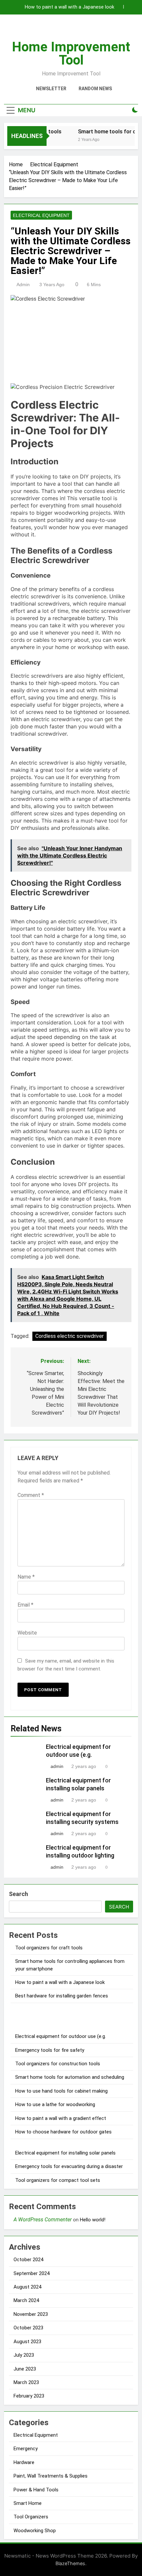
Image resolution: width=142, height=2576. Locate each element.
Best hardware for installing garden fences (62, 1996)
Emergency (26, 2449)
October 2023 (28, 2328)
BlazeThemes (70, 2563)
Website (27, 1633)
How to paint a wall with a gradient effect (61, 2118)
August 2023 (27, 2342)
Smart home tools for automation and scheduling (70, 2077)
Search (18, 1894)
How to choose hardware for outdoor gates (63, 2132)
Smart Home (28, 2503)
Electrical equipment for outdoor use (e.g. (61, 2036)
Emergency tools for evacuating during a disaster (69, 2166)
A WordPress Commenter (43, 2220)
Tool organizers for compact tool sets (58, 2180)
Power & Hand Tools (36, 2490)
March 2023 (26, 2382)
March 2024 (26, 2300)
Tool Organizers (31, 2517)
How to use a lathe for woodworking (55, 2104)
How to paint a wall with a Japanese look (70, 7)
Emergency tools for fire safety (50, 2050)
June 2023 (25, 2369)
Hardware (24, 2462)
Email (25, 1605)
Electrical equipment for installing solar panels (65, 2153)
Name (26, 1577)
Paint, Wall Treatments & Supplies (51, 2476)
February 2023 (29, 2396)
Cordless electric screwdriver (70, 1336)
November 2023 (31, 2314)
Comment (31, 1495)
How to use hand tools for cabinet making (61, 2091)
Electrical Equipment (41, 215)
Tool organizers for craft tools (49, 1948)
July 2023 (24, 2355)
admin (23, 285)
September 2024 (32, 2273)
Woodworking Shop (35, 2531)
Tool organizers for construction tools (58, 2064)
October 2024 (28, 2260)
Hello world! (93, 2220)
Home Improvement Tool (71, 54)
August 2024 (27, 2287)
